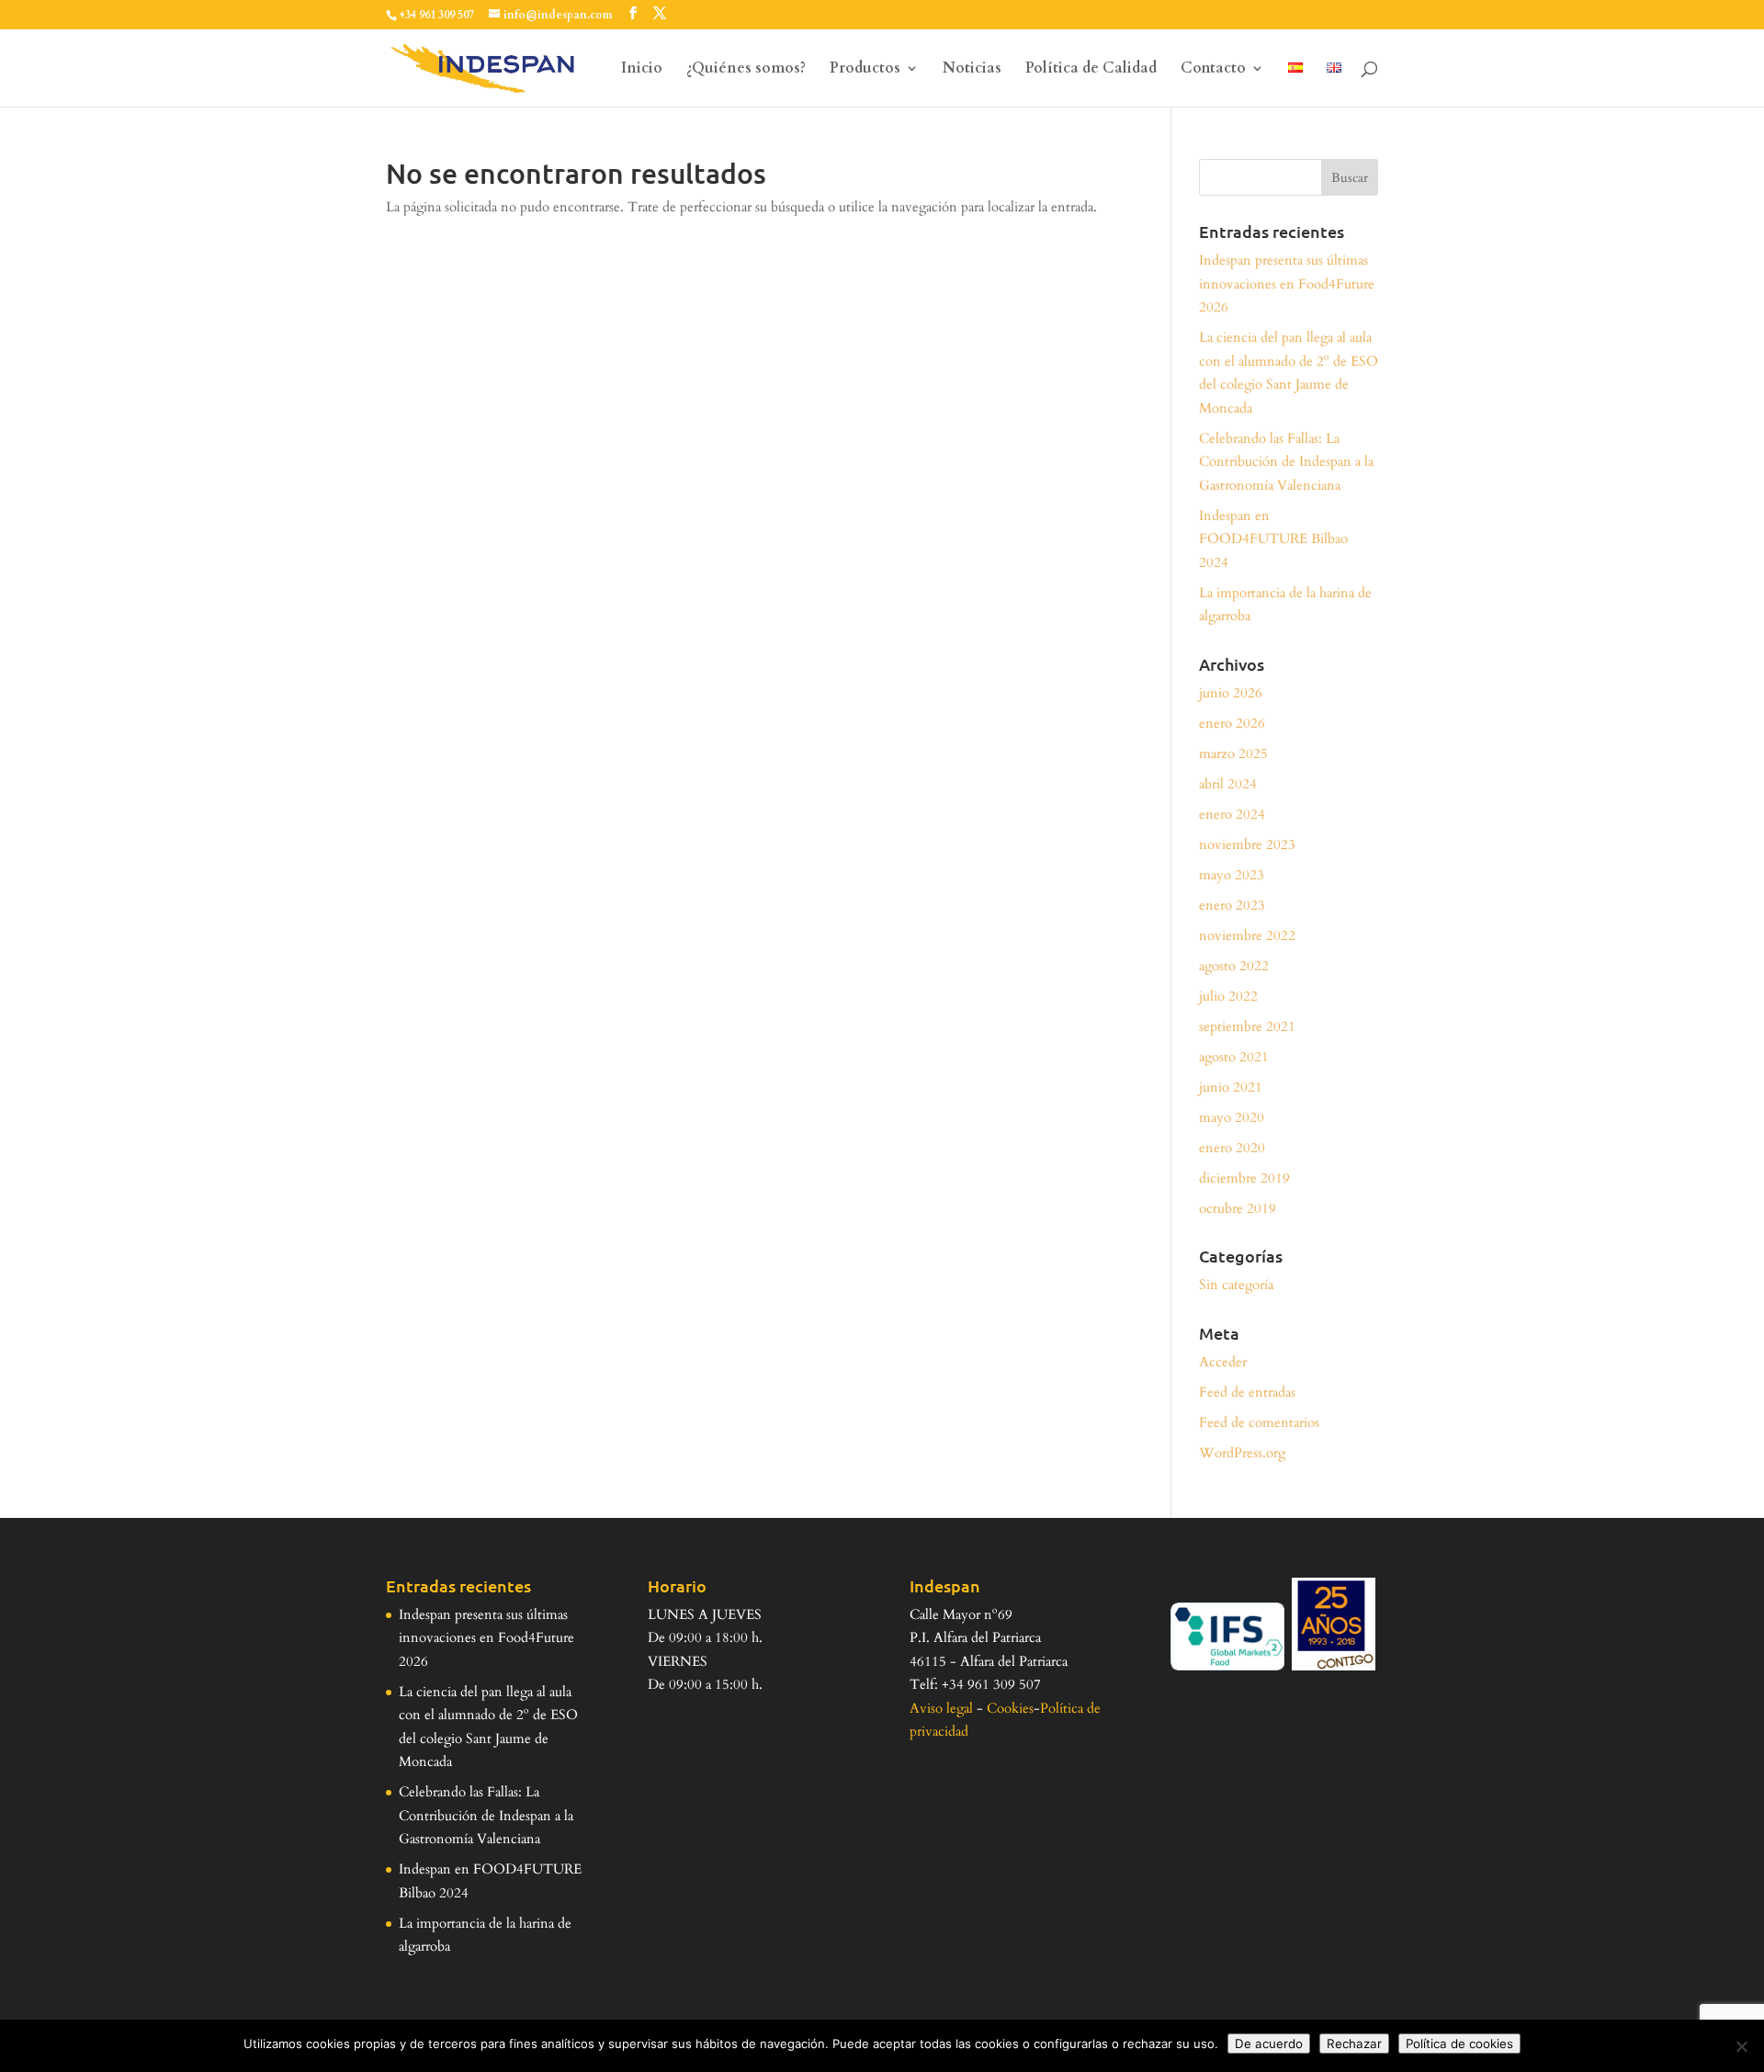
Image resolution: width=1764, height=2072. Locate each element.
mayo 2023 (1232, 875)
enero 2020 (1232, 1148)
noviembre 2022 (1247, 935)
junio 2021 (1231, 1087)
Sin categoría (1236, 1285)
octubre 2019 (1238, 1208)
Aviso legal (941, 1708)
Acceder (1223, 1362)
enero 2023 (1232, 905)
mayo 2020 (1232, 1117)
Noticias (972, 70)
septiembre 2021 (1247, 1026)
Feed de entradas (1247, 1392)
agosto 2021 (1234, 1057)
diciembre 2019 (1244, 1178)
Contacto (1213, 70)
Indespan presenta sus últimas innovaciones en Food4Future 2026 (1287, 283)
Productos (865, 70)
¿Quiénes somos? (746, 70)
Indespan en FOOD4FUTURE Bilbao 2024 (1273, 539)
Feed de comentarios (1259, 1422)
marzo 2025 (1233, 753)
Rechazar (1354, 2044)
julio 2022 (1228, 996)
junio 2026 (1231, 693)
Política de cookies (1459, 2044)
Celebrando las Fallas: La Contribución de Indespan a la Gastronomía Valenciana (1286, 462)
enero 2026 (1232, 723)
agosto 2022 (1234, 966)
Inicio (642, 70)
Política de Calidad (1091, 70)
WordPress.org (1242, 1453)
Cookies (1010, 1708)
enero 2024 (1232, 814)
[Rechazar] (1741, 2046)
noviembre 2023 (1247, 844)
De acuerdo (1269, 2044)
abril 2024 (1228, 784)
